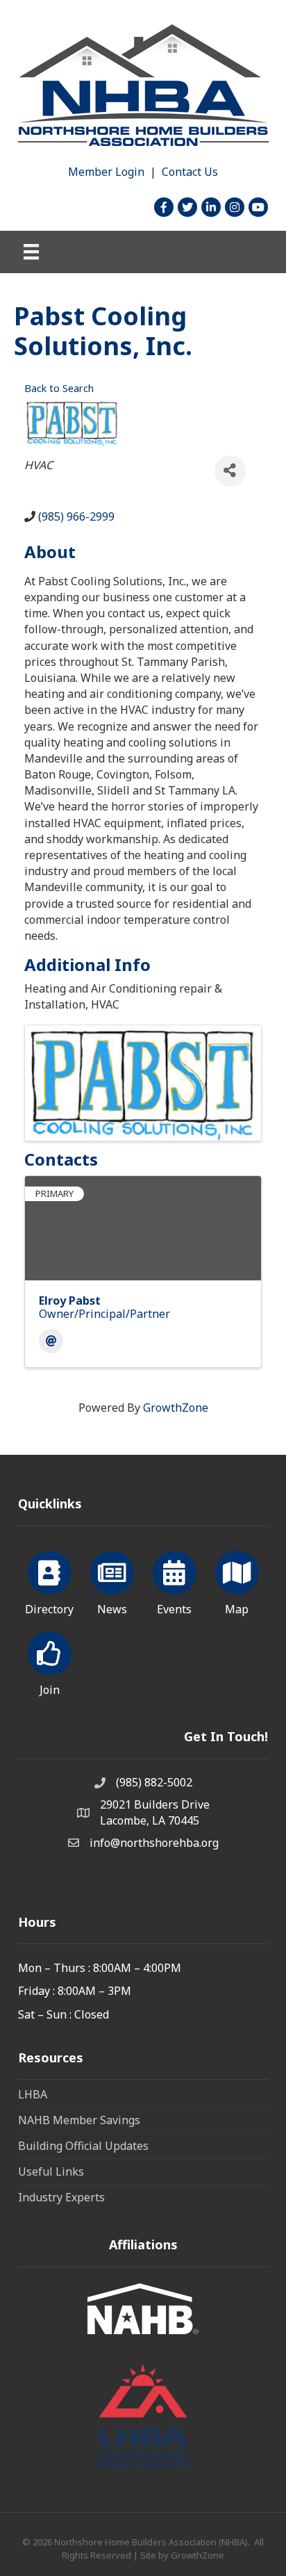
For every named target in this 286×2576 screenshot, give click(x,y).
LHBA (33, 2094)
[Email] (51, 1341)
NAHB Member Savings (79, 2120)
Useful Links (51, 2171)
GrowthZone (176, 1408)
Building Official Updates (83, 2146)
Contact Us (190, 172)
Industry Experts (61, 2197)
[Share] (230, 471)
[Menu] (31, 252)
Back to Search (59, 388)
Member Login (106, 172)
